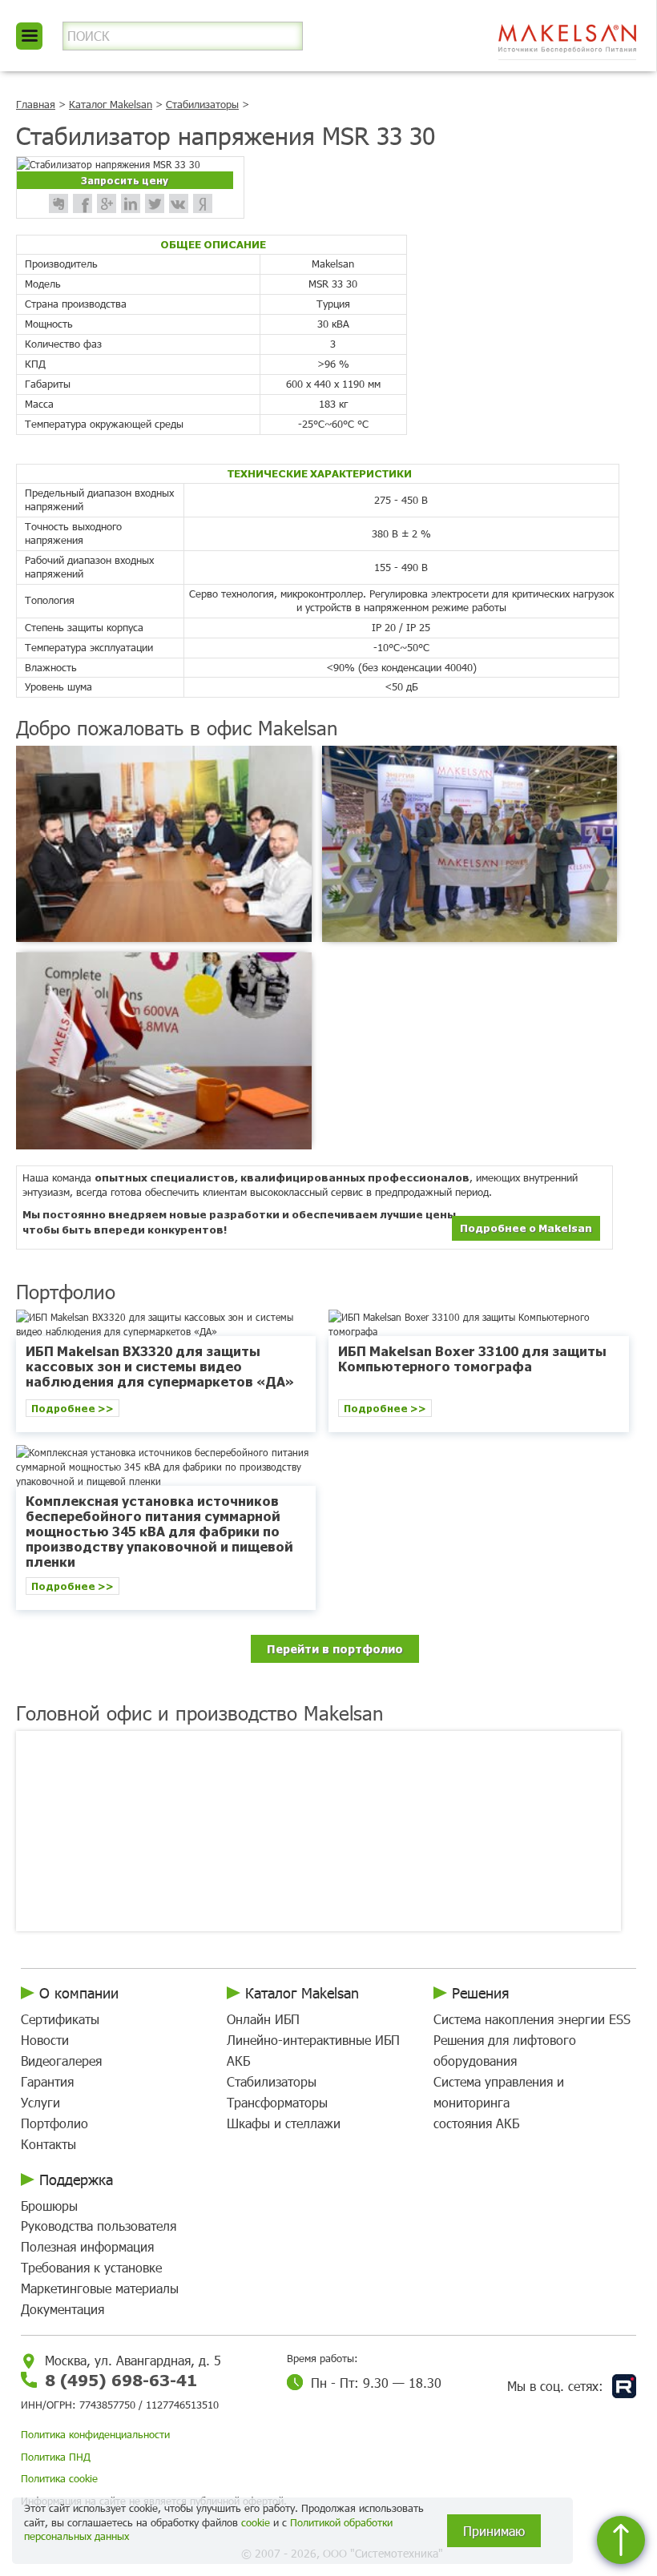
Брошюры (49, 2206)
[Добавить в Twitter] (155, 203)
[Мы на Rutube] (624, 2386)
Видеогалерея (61, 2061)
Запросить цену (125, 180)
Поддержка (76, 2180)
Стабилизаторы (202, 104)
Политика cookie (59, 2478)
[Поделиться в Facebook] (83, 203)
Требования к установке (91, 2267)
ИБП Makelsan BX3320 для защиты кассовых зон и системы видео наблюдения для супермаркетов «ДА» (160, 1366)
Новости (45, 2040)
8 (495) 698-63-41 (121, 2379)
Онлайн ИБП (263, 2019)
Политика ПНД (56, 2457)
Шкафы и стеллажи (284, 2123)
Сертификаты (60, 2019)
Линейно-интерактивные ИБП (313, 2040)
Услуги (40, 2102)
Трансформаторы (277, 2102)
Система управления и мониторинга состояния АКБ (499, 2102)
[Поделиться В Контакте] (179, 203)
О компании (79, 1993)
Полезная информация (87, 2246)
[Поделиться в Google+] (107, 203)
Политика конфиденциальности (95, 2434)
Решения (481, 1993)
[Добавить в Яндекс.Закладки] (203, 203)
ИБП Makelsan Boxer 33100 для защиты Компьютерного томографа (472, 1358)
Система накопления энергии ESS (532, 2019)
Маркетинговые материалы (100, 2288)
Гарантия (47, 2081)
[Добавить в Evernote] (58, 203)
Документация (62, 2309)
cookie (256, 2522)
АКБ (238, 2061)
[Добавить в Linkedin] (131, 203)
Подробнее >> (73, 1408)
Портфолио (54, 2123)
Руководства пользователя (99, 2226)
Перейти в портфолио (335, 1648)
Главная (36, 104)
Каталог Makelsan (111, 104)
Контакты (48, 2144)
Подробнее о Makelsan (526, 1228)
